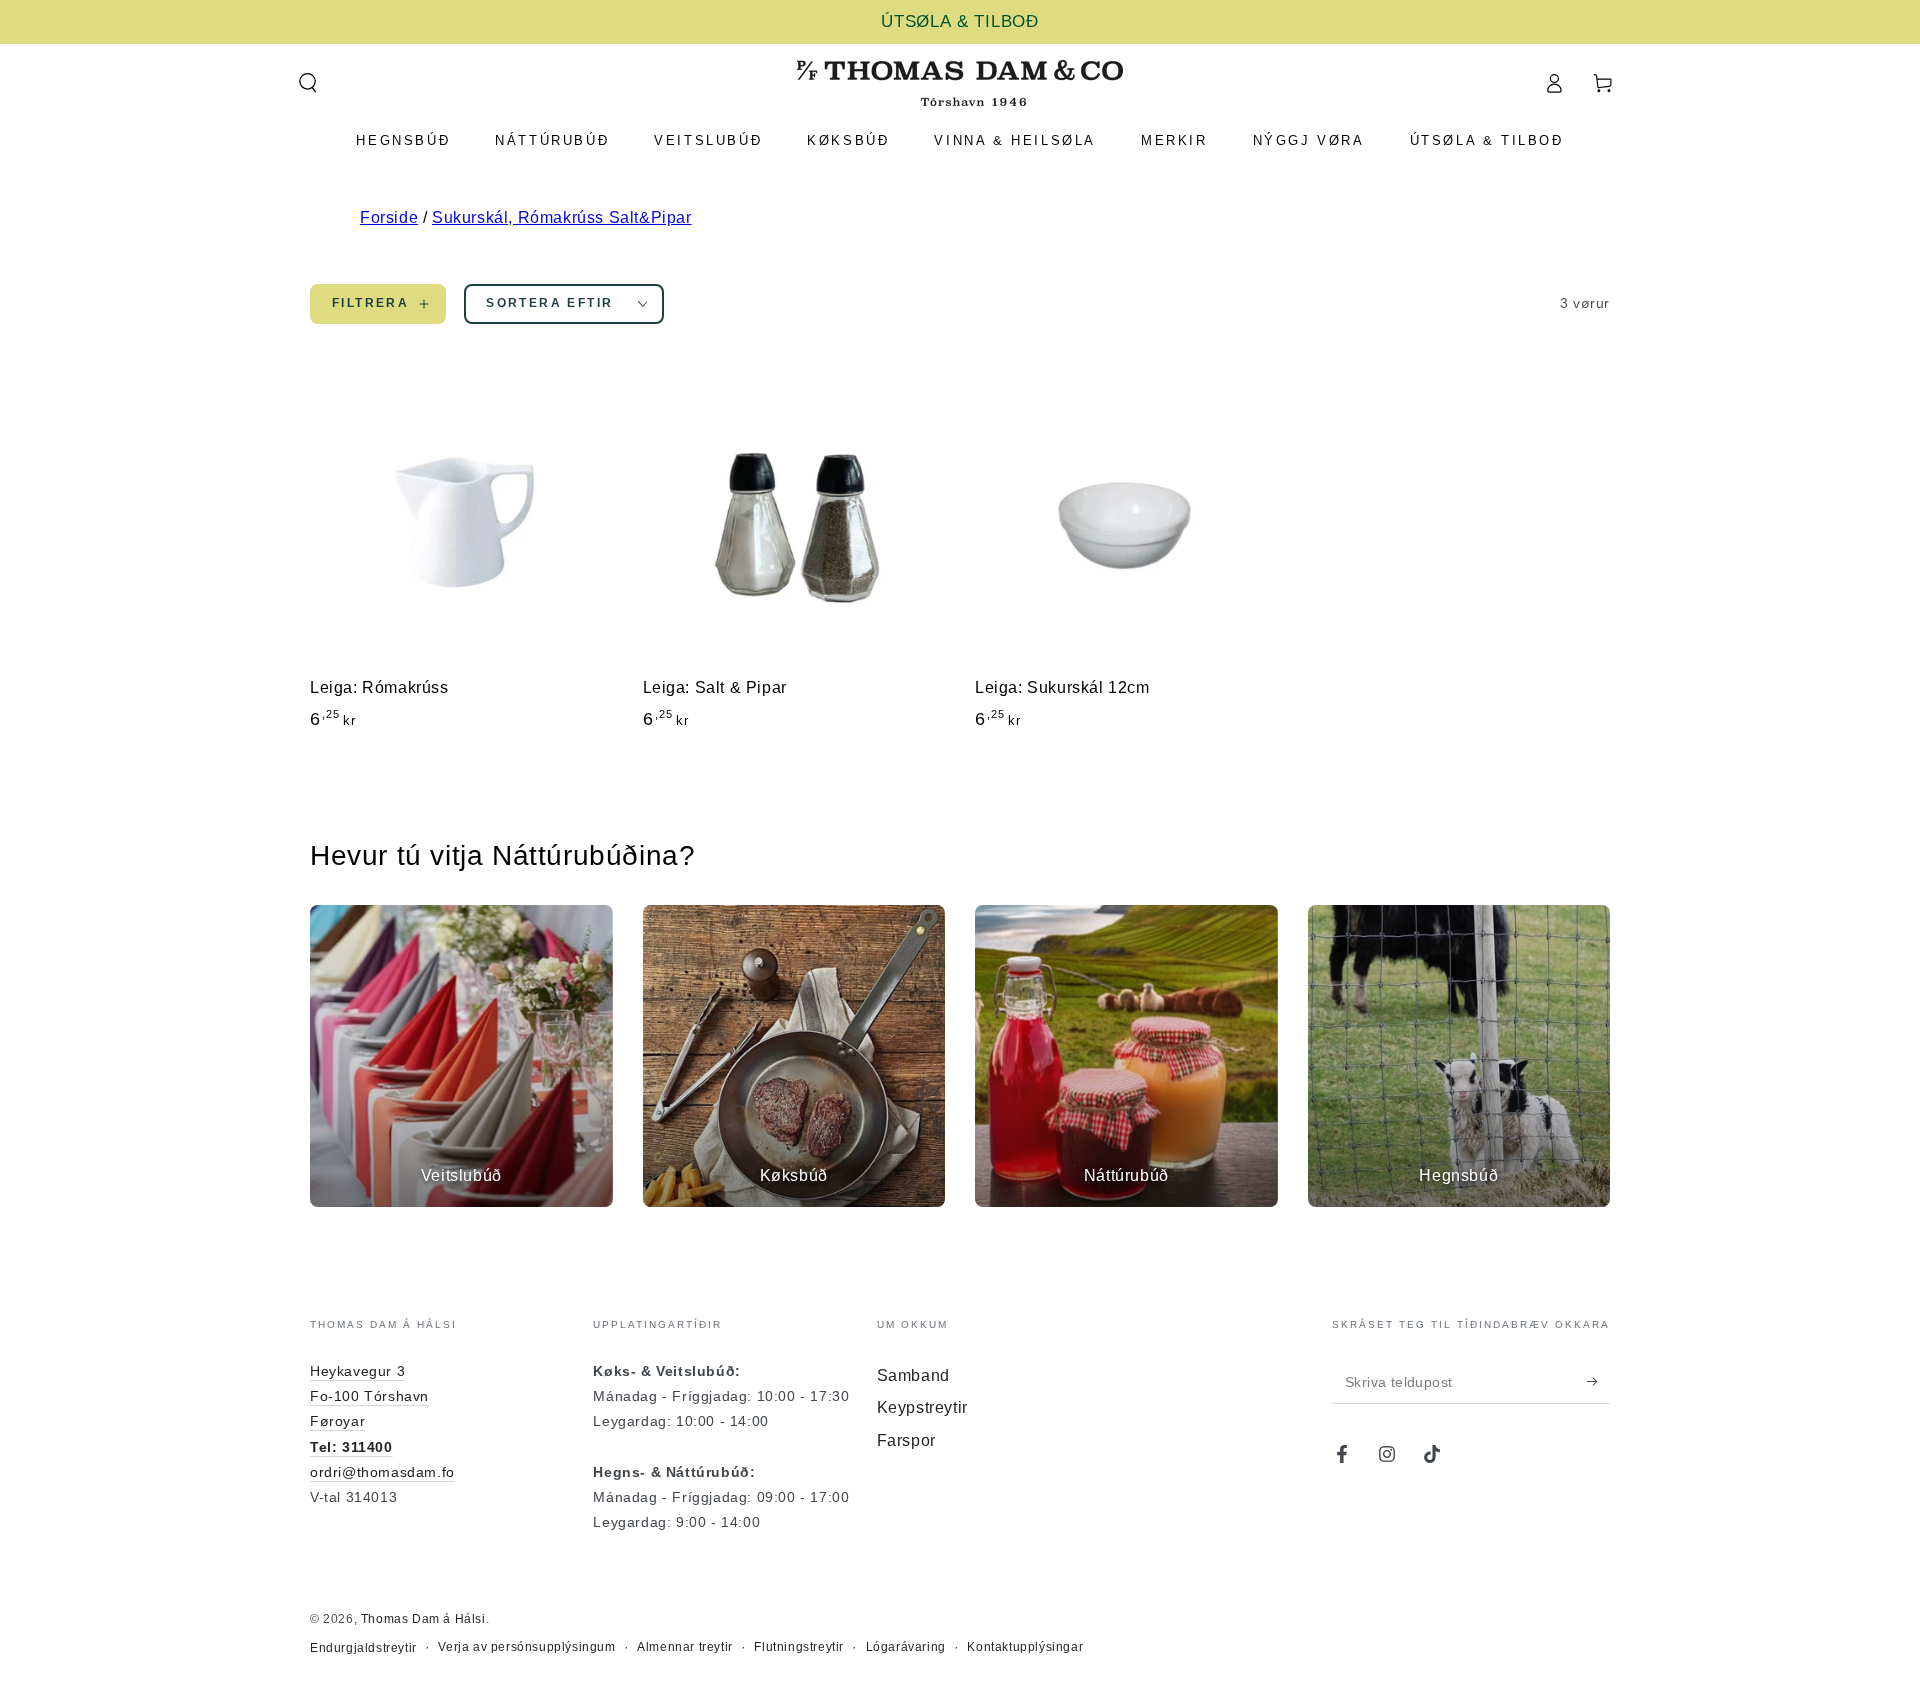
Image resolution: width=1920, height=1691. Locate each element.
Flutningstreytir (799, 1647)
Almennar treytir (685, 1647)
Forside (389, 217)
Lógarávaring (906, 1647)
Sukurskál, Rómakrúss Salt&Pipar (562, 217)
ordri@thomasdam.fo (382, 1472)
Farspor (906, 1440)
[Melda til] (1598, 1381)
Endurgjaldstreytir (363, 1648)
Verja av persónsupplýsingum (526, 1647)
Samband (913, 1375)
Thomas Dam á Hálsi (423, 1619)
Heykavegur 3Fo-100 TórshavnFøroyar (369, 1396)
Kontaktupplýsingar (1025, 1647)
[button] (307, 83)
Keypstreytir (922, 1407)
